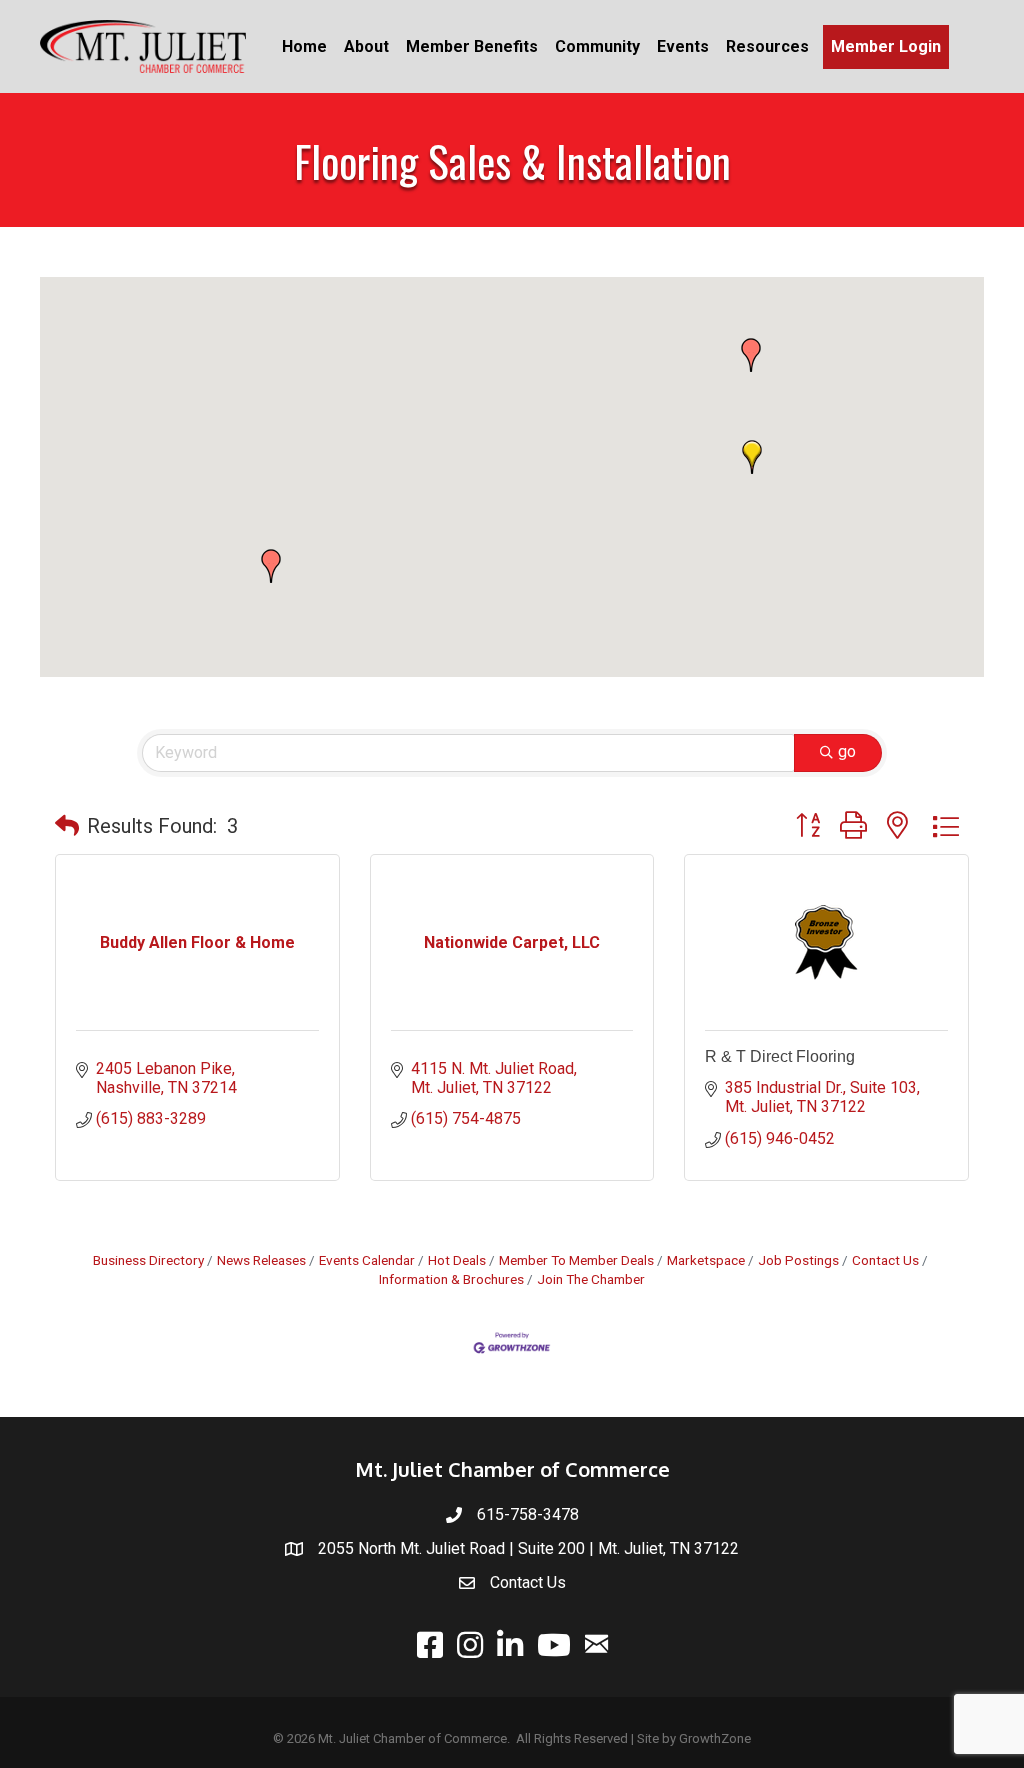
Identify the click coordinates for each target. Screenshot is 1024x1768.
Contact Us (885, 1260)
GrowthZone (715, 1738)
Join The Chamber (591, 1279)
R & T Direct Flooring (780, 1056)
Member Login (886, 46)
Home (304, 46)
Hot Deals (457, 1260)
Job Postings (798, 1260)
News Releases (261, 1260)
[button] (751, 355)
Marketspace (706, 1260)
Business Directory (148, 1260)
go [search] (847, 751)
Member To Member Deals (576, 1260)
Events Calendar (367, 1260)
